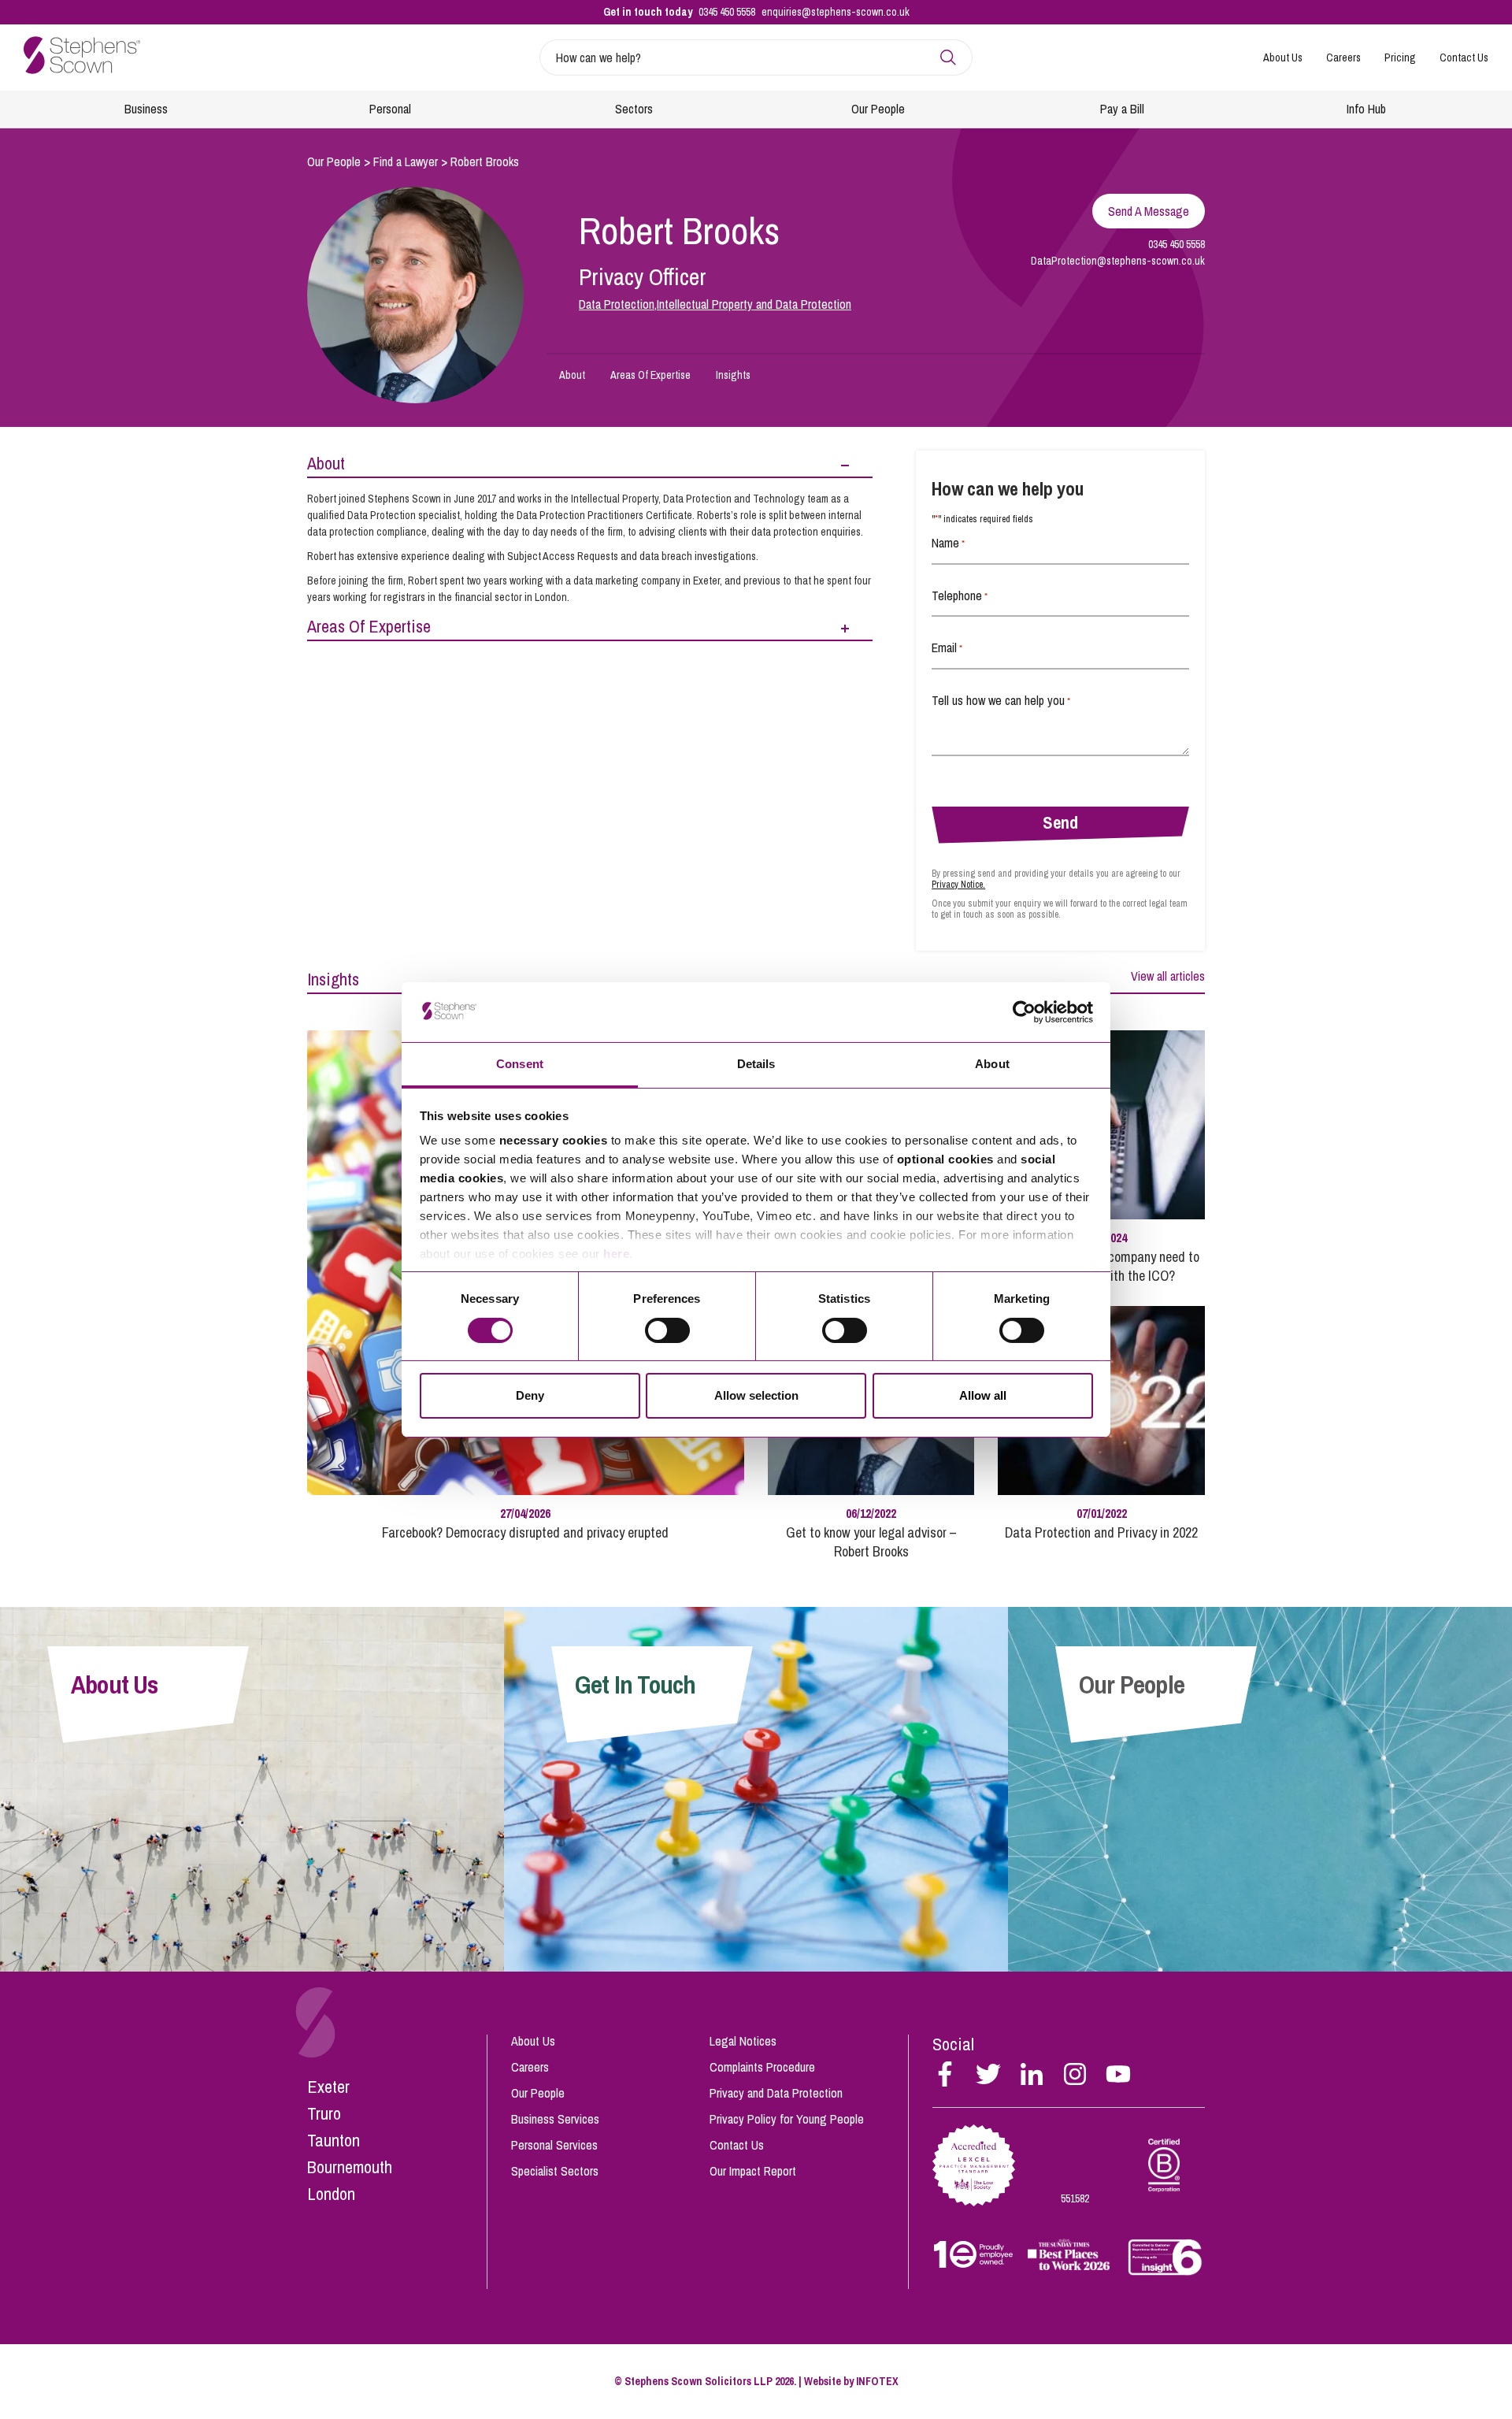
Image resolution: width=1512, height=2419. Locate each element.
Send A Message (1149, 211)
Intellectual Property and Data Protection (754, 304)
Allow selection (756, 1395)
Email (947, 647)
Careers (1343, 58)
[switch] (667, 1330)
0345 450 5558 (727, 12)
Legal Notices (743, 2041)
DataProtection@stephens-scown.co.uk (1118, 261)
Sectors (634, 109)
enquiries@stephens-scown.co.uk (836, 12)
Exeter (328, 2087)
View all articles (1168, 976)
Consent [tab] (520, 1064)
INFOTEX (877, 2381)
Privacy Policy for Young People (787, 2119)
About (572, 375)
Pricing (1400, 58)
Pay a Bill (1122, 109)
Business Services (555, 2119)
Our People (878, 109)
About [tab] (992, 1064)
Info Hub (1366, 109)
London (331, 2194)
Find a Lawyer (406, 161)
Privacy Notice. (958, 885)
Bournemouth (350, 2167)
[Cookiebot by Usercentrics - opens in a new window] (1024, 1012)
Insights (733, 375)
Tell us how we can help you (1001, 700)
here (616, 1254)
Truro (324, 2113)
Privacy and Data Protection (776, 2093)
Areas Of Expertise (650, 375)
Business (146, 109)
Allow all (983, 1395)
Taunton (334, 2140)
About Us (1283, 58)
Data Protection (617, 304)
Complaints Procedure (762, 2067)
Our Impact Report (753, 2171)
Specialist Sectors (555, 2171)
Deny (530, 1395)
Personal (390, 109)
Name (948, 543)
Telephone (960, 595)
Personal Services (554, 2145)
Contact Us (1464, 58)
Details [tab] (756, 1064)
